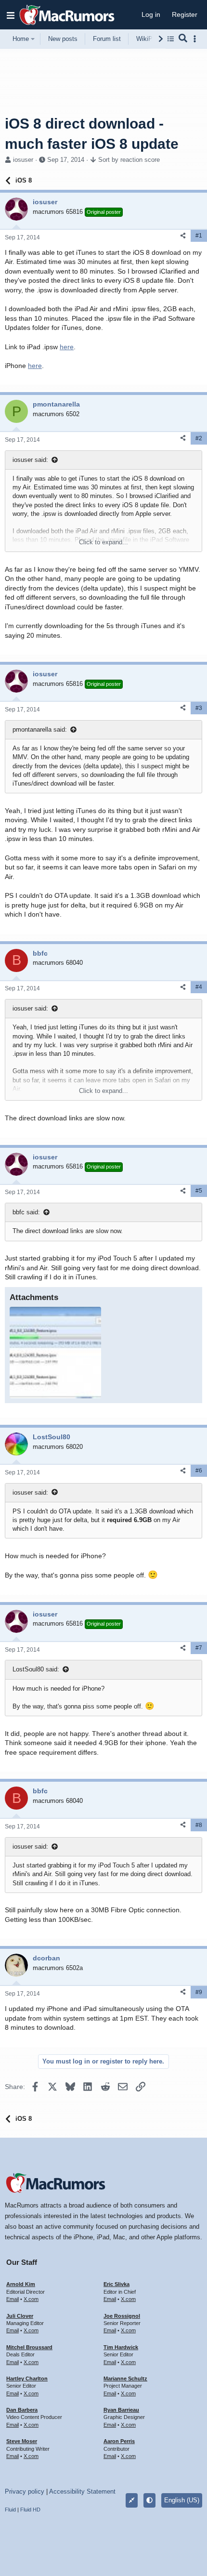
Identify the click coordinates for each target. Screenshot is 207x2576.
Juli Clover (20, 2316)
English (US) (182, 2500)
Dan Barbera (22, 2410)
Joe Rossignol (122, 2316)
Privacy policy (25, 2491)
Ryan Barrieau (121, 2410)
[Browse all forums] (171, 39)
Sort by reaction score (129, 160)
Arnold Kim (21, 2284)
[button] (11, 15)
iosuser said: (30, 460)
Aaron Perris (119, 2441)
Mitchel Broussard (29, 2347)
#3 (199, 708)
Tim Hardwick (121, 2347)
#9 (199, 1992)
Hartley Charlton (27, 2379)
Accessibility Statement (82, 2491)
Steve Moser (22, 2441)
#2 (199, 438)
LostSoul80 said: (36, 1669)
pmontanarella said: (40, 729)
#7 (199, 1648)
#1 (199, 236)
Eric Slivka (116, 2284)
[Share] (183, 236)
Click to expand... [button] (103, 542)
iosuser (23, 160)
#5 (199, 1191)
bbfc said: (26, 1212)
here (67, 347)
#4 (199, 987)
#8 (199, 1825)
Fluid (10, 2510)
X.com (31, 2299)
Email (13, 2299)
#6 (199, 1471)
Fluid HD (30, 2510)
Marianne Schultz (125, 2379)
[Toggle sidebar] (196, 39)
